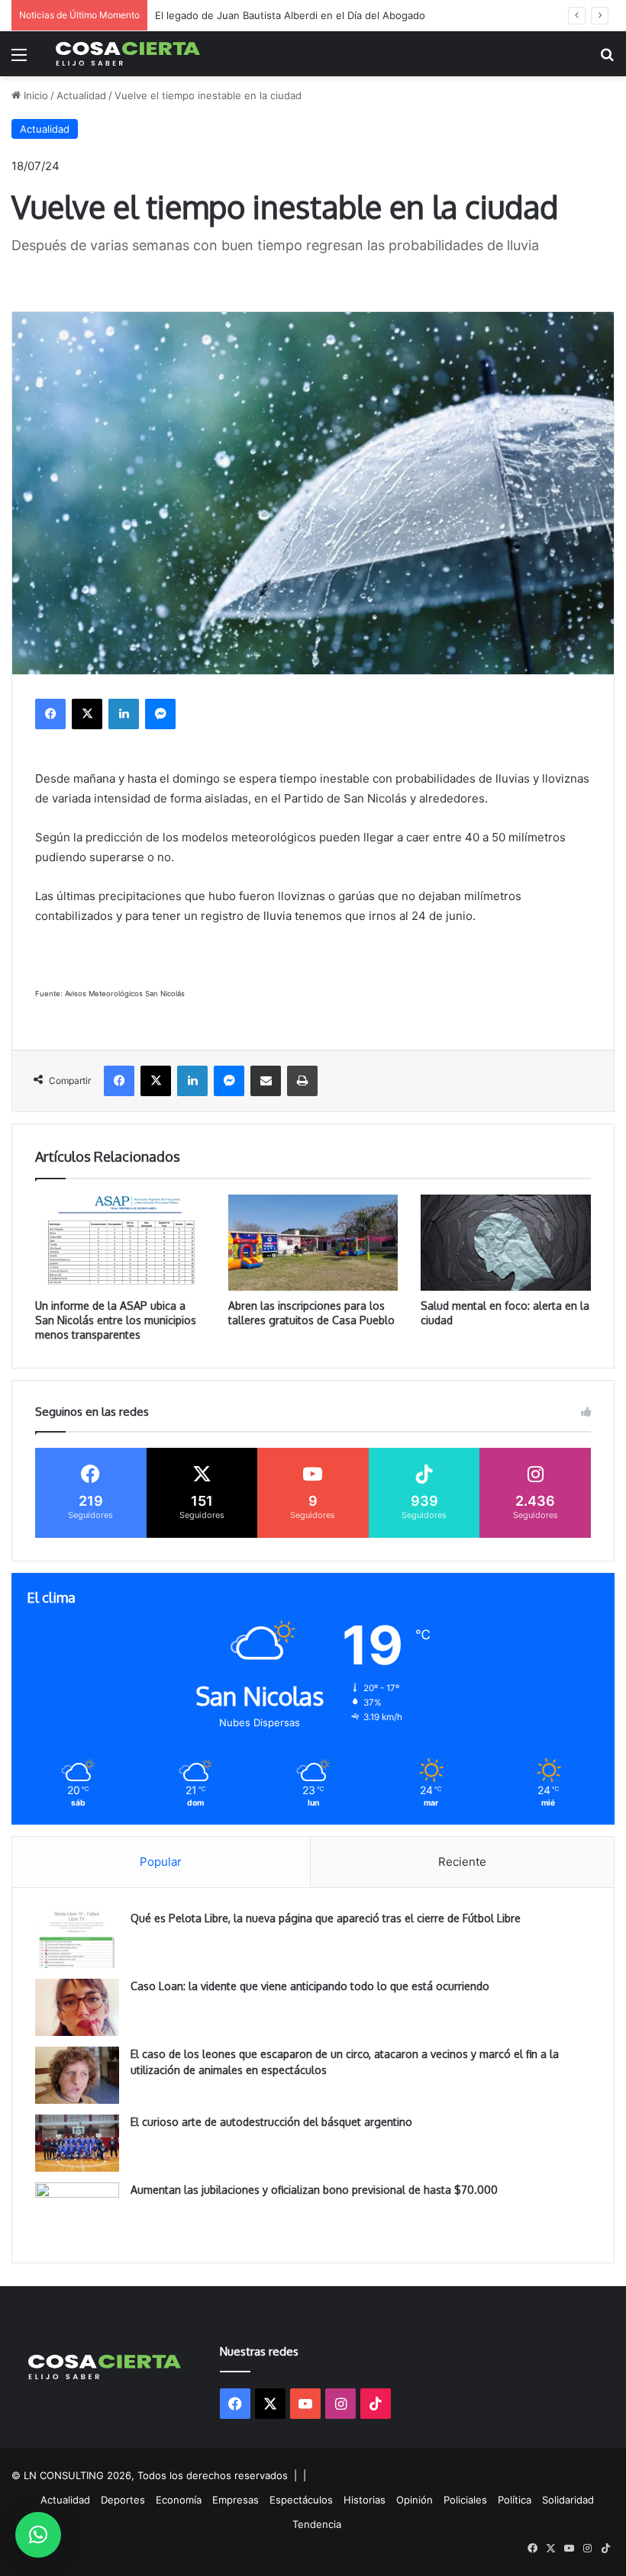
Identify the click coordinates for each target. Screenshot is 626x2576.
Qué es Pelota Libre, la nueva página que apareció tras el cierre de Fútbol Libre (326, 1918)
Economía (179, 2500)
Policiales (465, 2500)
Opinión (415, 2500)
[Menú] (19, 60)
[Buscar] (607, 60)
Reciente (462, 1862)
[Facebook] (50, 714)
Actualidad (81, 95)
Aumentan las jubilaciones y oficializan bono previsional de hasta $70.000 (314, 2190)
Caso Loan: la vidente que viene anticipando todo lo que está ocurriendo (310, 1986)
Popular (161, 1862)
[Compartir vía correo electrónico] (266, 1081)
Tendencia (317, 2524)
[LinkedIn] (124, 714)
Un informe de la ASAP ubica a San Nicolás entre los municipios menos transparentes (116, 1320)
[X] (87, 714)
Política (515, 2500)
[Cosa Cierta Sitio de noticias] (128, 54)
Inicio (34, 95)
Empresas (236, 2500)
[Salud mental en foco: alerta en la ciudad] (506, 1243)
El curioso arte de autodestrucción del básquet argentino (271, 2122)
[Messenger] (160, 714)
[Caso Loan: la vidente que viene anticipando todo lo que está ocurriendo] (77, 2007)
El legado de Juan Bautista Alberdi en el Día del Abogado (290, 15)
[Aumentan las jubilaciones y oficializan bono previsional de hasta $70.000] (77, 2211)
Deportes (123, 2500)
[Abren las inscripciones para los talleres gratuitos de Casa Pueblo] (313, 1243)
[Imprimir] (302, 1081)
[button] (38, 2535)
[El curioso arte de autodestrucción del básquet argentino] (77, 2143)
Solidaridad (568, 2500)
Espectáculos (301, 2500)
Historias (365, 2500)
